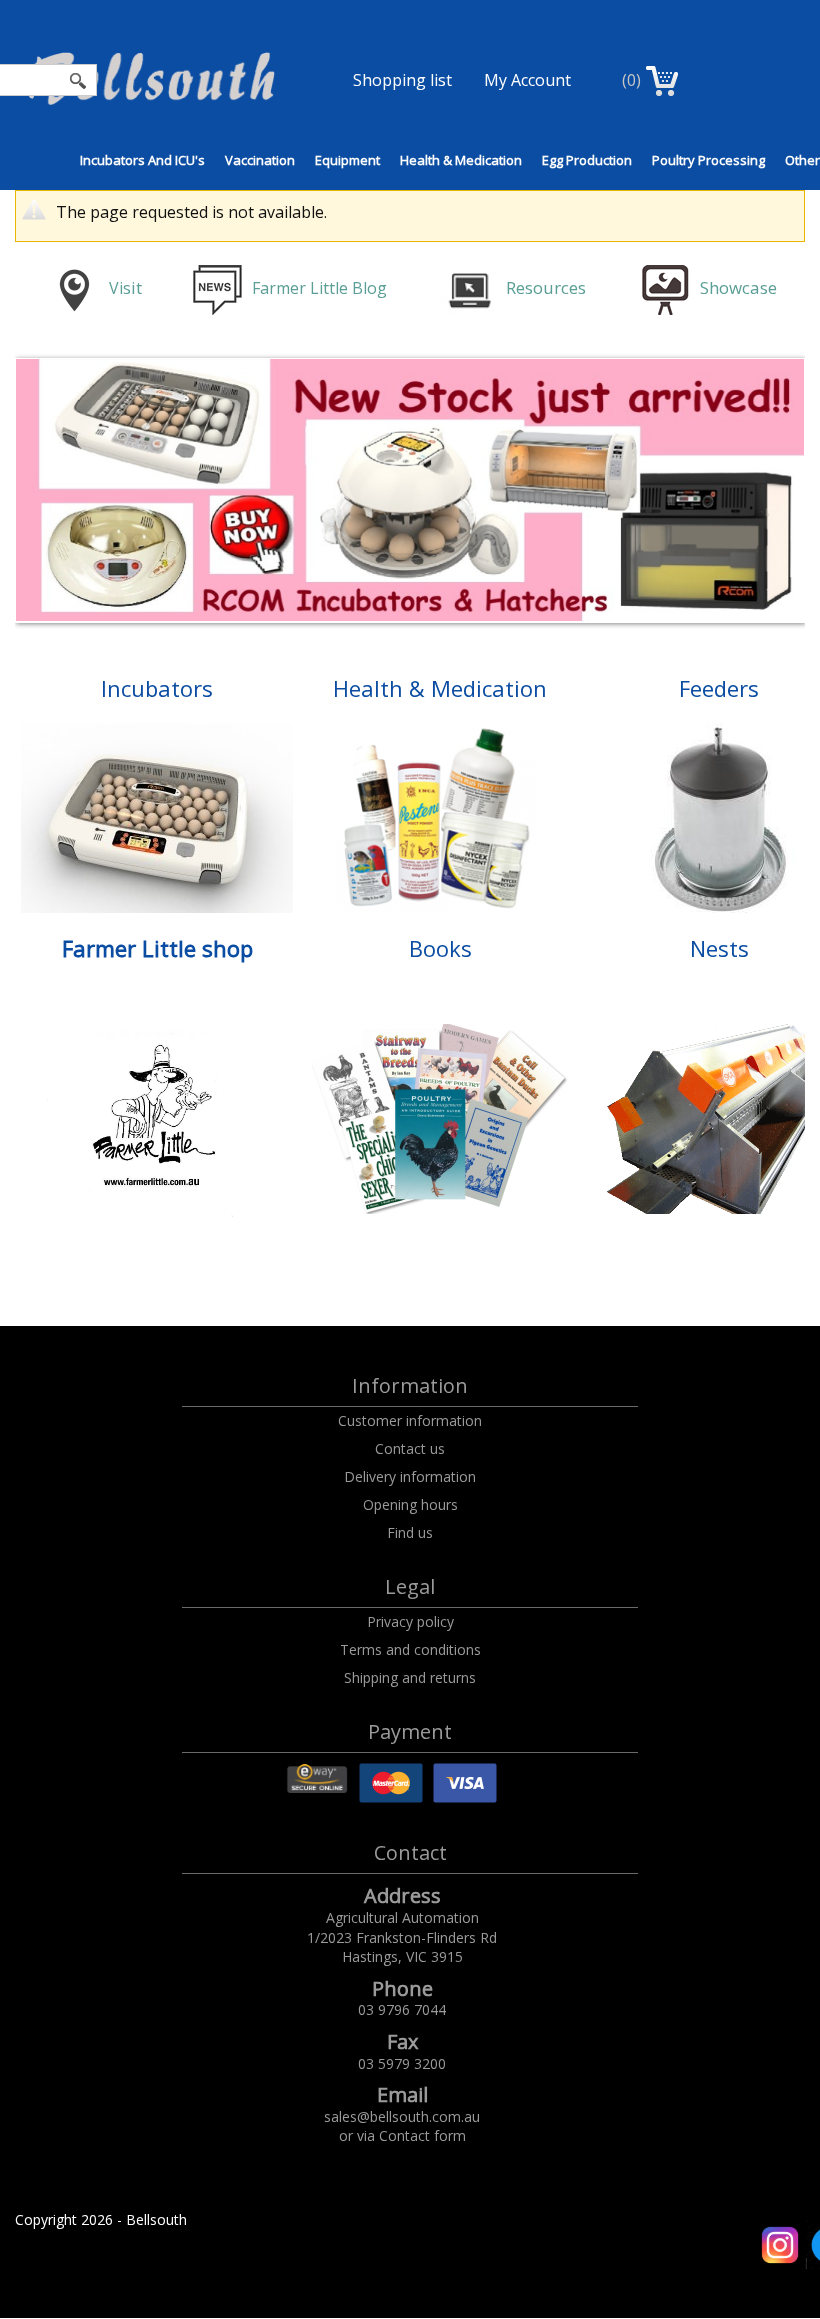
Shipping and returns (410, 1677)
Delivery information (410, 1476)
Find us (410, 1532)
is (125, 288)
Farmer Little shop (157, 948)
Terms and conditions (410, 1649)
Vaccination (260, 160)
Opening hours (410, 1504)
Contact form (422, 2135)
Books (440, 948)
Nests (719, 948)
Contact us (410, 1448)
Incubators (157, 688)
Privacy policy (410, 1621)
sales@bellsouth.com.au (402, 2116)
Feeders (719, 688)
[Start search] (79, 80)
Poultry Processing (708, 160)
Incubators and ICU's (142, 160)
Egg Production (587, 160)
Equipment (347, 160)
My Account (527, 80)
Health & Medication (461, 160)
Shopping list (402, 80)
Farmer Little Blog (321, 288)
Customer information (410, 1420)
